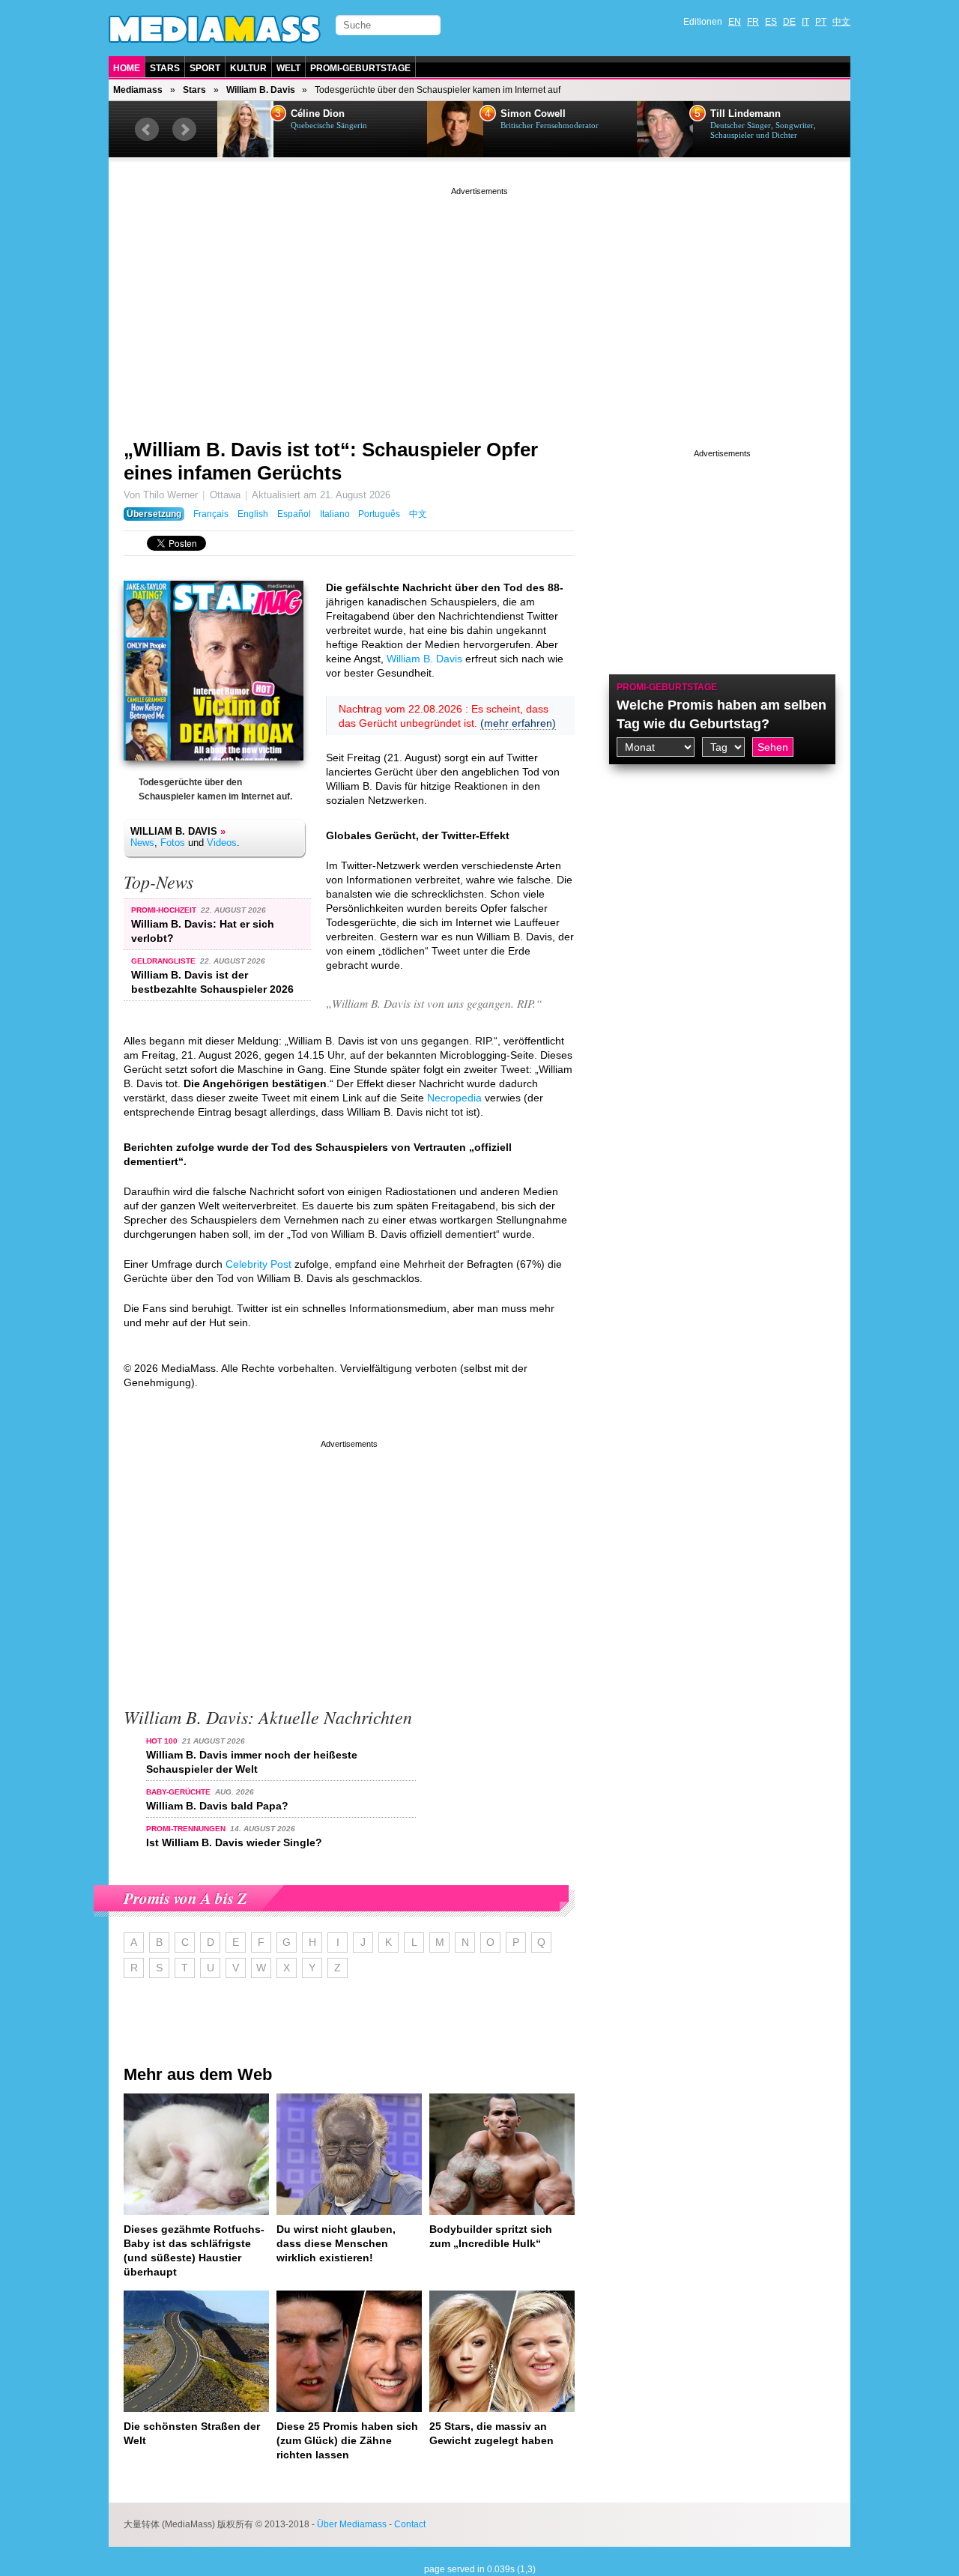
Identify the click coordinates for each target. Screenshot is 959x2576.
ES (771, 22)
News (142, 843)
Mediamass (138, 90)
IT (805, 22)
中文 (841, 22)
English (253, 514)
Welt (288, 68)
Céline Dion (318, 114)
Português (379, 514)
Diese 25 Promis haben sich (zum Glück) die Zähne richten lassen (347, 2440)
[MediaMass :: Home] (215, 29)
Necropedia (454, 1098)
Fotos (173, 843)
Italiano (335, 514)
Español (294, 514)
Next (184, 130)
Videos (222, 843)
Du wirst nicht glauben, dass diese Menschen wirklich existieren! (336, 2243)
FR (753, 22)
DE (789, 22)
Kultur (248, 68)
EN (735, 22)
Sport (205, 68)
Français (211, 514)
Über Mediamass (352, 2524)
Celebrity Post (258, 1264)
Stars (165, 68)
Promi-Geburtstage (360, 68)
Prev (147, 130)
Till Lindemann (745, 114)
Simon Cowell (533, 114)
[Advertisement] (479, 303)
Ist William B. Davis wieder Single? (234, 1842)
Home (127, 68)
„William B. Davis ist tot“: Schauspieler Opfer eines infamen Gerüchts (331, 461)
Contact (410, 2524)
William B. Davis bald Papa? (217, 1806)
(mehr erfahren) (518, 723)
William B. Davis (261, 90)
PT (821, 22)
